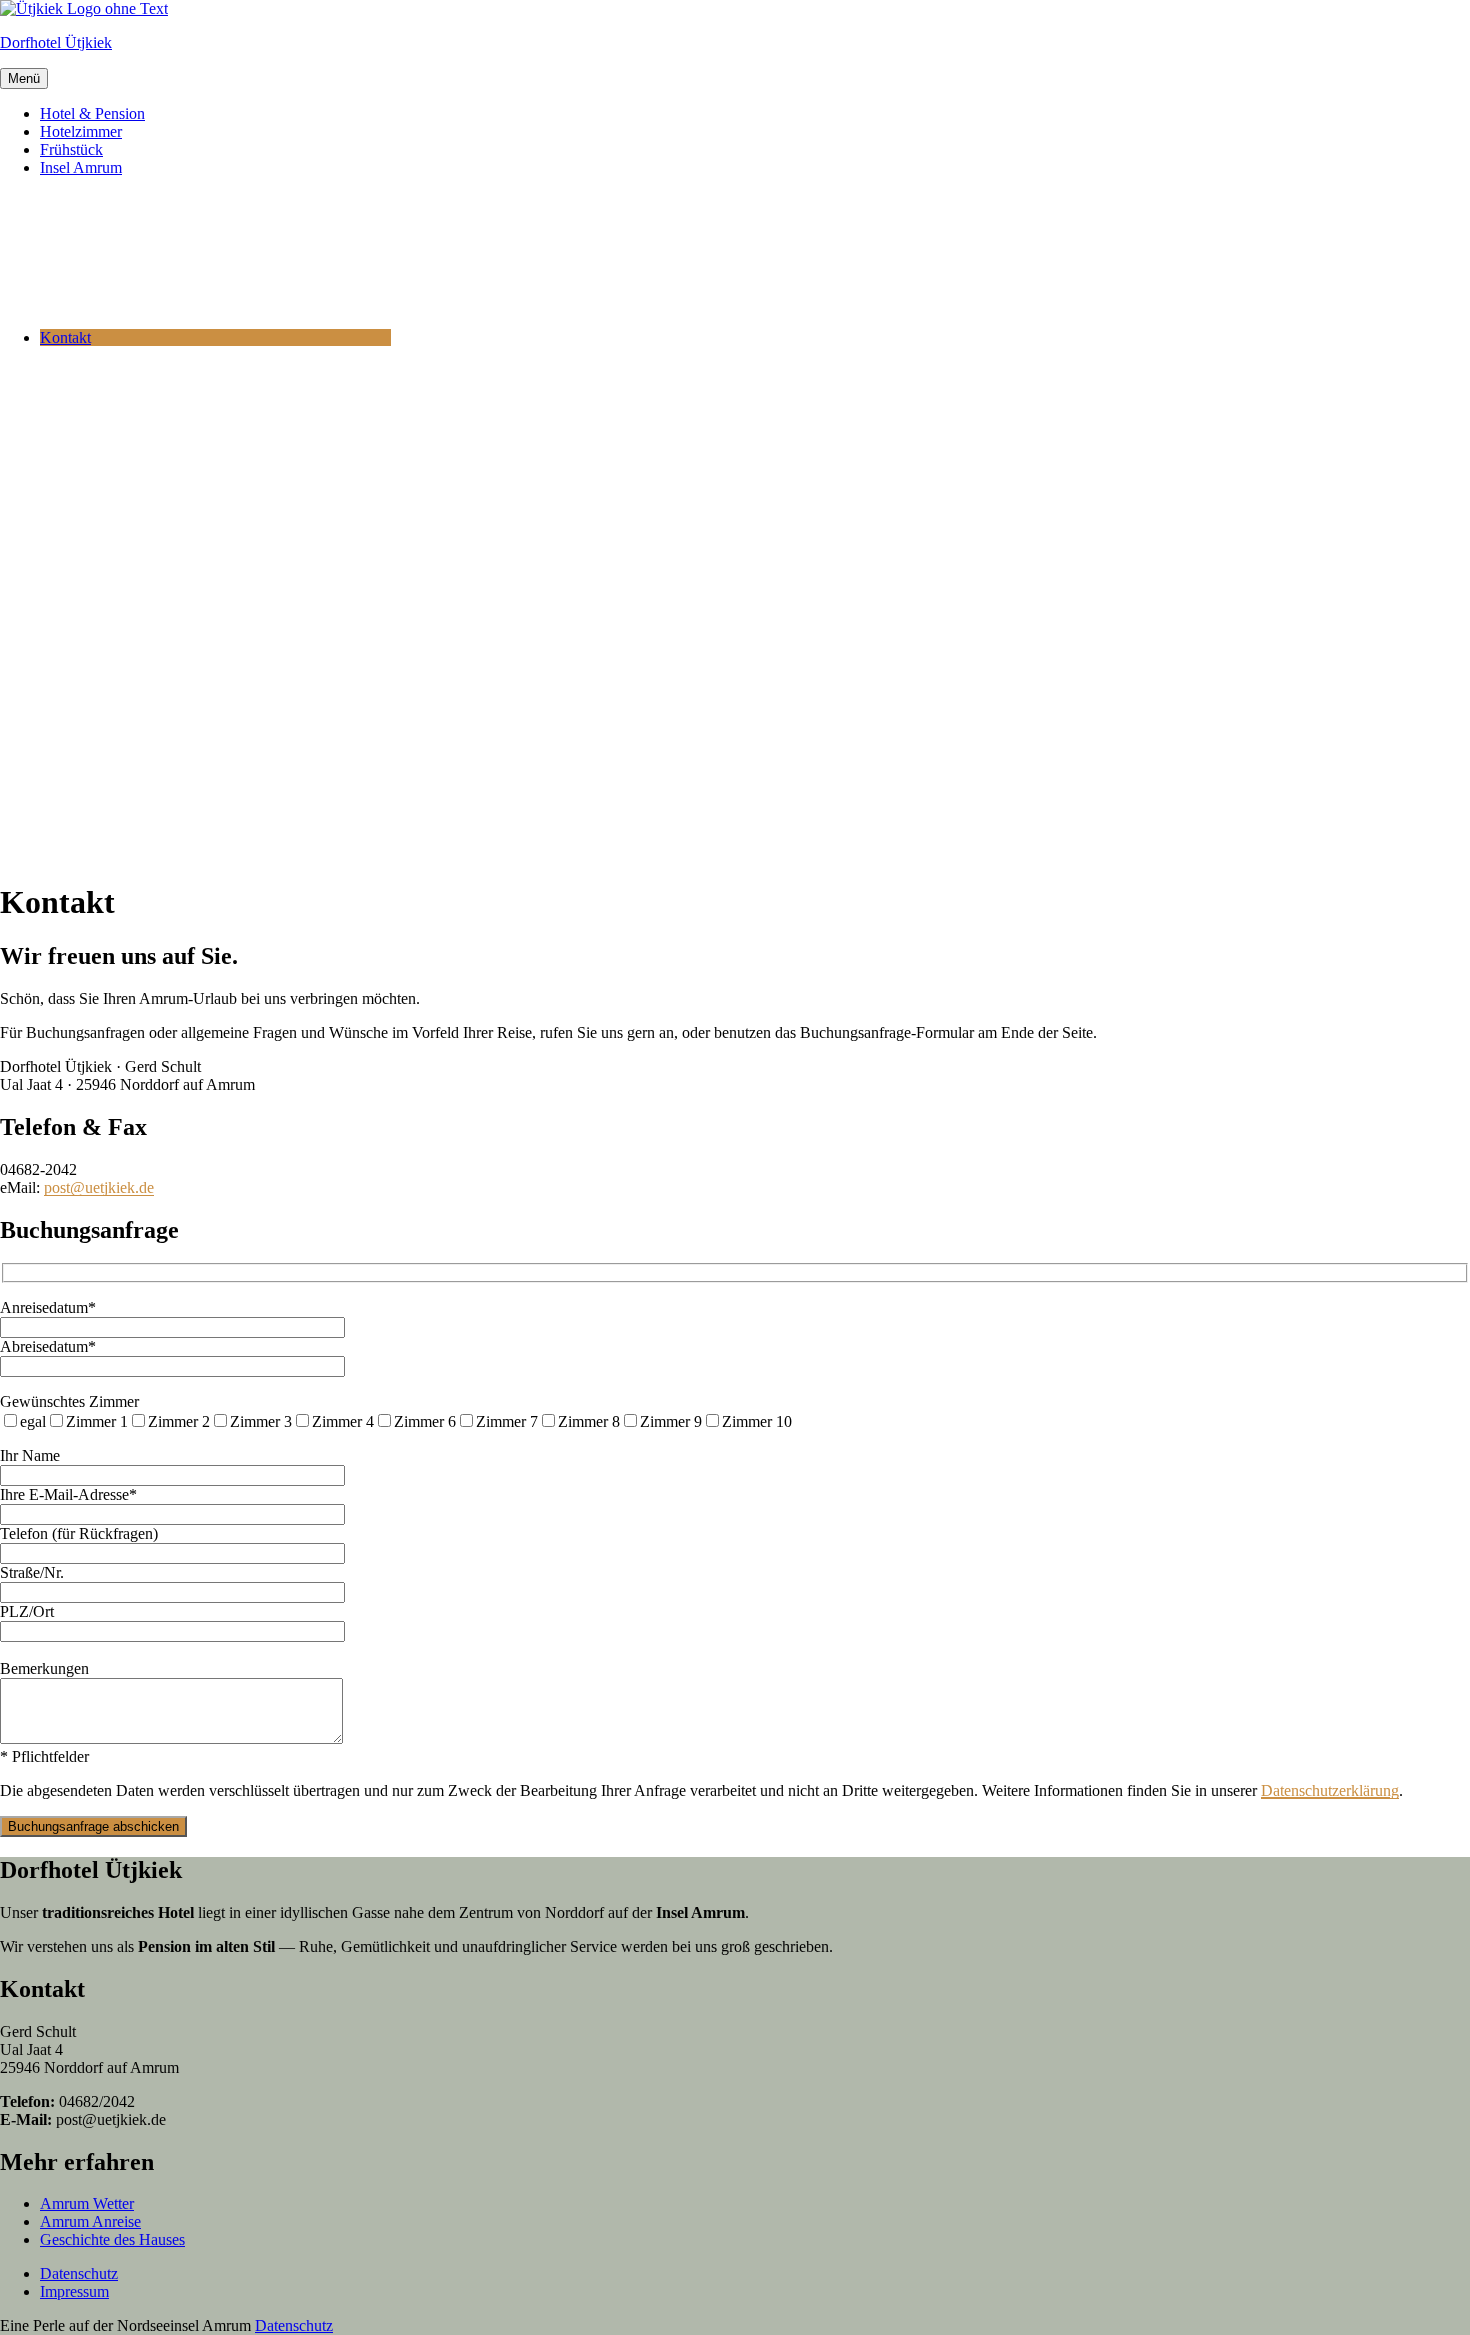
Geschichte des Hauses (112, 2239)
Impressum (74, 2291)
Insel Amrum (81, 167)
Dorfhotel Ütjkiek (56, 42)
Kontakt (65, 337)
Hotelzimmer (81, 131)
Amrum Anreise (90, 2221)
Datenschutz (79, 2273)
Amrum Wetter (87, 2203)
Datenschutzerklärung (1330, 1790)
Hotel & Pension (92, 113)
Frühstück (71, 149)
